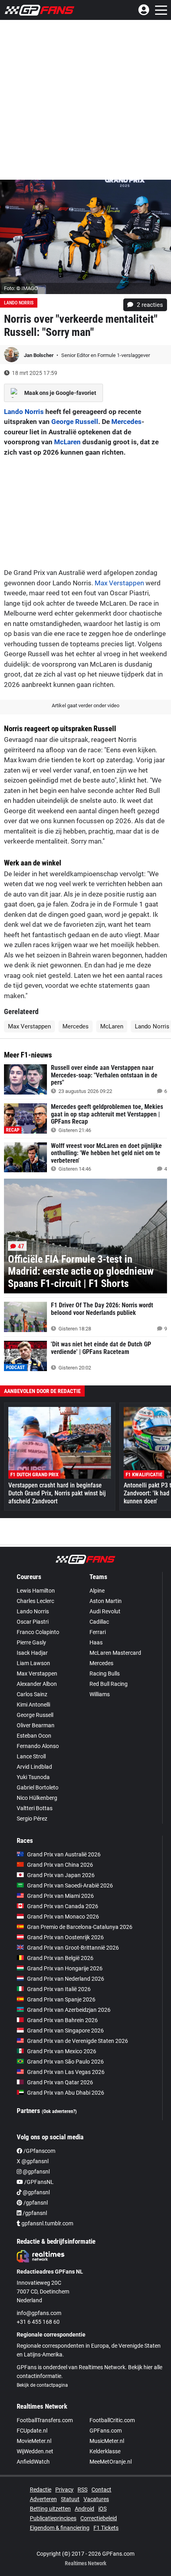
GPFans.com (106, 2431)
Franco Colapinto (38, 1632)
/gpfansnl (35, 2203)
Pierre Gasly (31, 1642)
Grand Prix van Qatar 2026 (60, 2082)
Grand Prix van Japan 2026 (61, 1875)
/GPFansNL (38, 2182)
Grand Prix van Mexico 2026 (62, 2051)
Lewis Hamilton (36, 1591)
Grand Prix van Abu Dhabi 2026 (66, 2093)
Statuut (70, 2499)
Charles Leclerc (35, 1601)
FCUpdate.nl (32, 2431)
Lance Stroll (31, 1756)
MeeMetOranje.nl (111, 2462)
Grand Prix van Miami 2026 (60, 1896)
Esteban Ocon (34, 1736)
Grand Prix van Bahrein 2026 (62, 2020)
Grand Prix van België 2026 (60, 1958)
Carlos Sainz (32, 1694)
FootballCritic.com (112, 2420)
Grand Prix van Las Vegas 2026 (66, 2072)
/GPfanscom (39, 2151)
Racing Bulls (105, 1674)
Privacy (64, 2490)
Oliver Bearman (36, 1725)
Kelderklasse (105, 2451)
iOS (102, 2509)
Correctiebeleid (99, 2518)
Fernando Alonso (38, 1746)
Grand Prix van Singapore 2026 (65, 2031)
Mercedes (126, 422)
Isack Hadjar (32, 1653)
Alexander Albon (37, 1684)
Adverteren (43, 2499)
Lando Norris (19, 303)
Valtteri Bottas (35, 1808)
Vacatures (96, 2499)
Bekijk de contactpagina (42, 2385)
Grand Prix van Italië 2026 (59, 1989)
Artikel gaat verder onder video (85, 705)
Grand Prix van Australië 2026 (64, 1854)
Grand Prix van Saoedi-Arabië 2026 (70, 1885)
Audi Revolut (105, 1611)
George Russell (75, 422)
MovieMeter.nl (34, 2441)
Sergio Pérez (32, 1819)
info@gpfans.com (39, 2313)
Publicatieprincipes (53, 2518)
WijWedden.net (35, 2451)
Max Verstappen (119, 583)
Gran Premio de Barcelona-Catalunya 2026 (80, 1927)
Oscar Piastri (33, 1622)
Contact (101, 2490)
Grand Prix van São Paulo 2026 (65, 2062)
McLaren (67, 442)
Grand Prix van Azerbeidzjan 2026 (69, 2010)
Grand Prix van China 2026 (60, 1865)
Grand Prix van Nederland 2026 (66, 1979)
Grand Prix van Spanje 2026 (61, 1999)
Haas (96, 1642)
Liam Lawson (33, 1663)
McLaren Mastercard (115, 1653)
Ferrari (98, 1632)
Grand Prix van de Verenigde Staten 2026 (78, 2041)
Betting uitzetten (50, 2509)
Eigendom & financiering (60, 2528)
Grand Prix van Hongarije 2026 (65, 1968)
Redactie (41, 2490)
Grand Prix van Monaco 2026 (63, 1917)
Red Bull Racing (109, 1684)
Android (85, 2509)
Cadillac (99, 1622)
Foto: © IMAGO (21, 288)
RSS (83, 2490)
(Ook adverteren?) (59, 2111)
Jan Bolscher (39, 355)
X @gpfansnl (33, 2161)
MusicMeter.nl (107, 2441)
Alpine (97, 1591)
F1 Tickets (106, 2528)
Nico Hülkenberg (37, 1798)
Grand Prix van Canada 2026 (63, 1906)
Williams (100, 1694)
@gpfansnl (36, 2172)
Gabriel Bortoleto (38, 1787)
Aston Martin (106, 1601)
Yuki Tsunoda (33, 1777)
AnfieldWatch (33, 2462)
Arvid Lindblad (34, 1767)
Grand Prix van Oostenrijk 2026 (65, 1937)
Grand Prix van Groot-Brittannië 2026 (73, 1948)
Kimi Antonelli (33, 1705)
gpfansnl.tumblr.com (47, 2223)
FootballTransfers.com (45, 2420)
